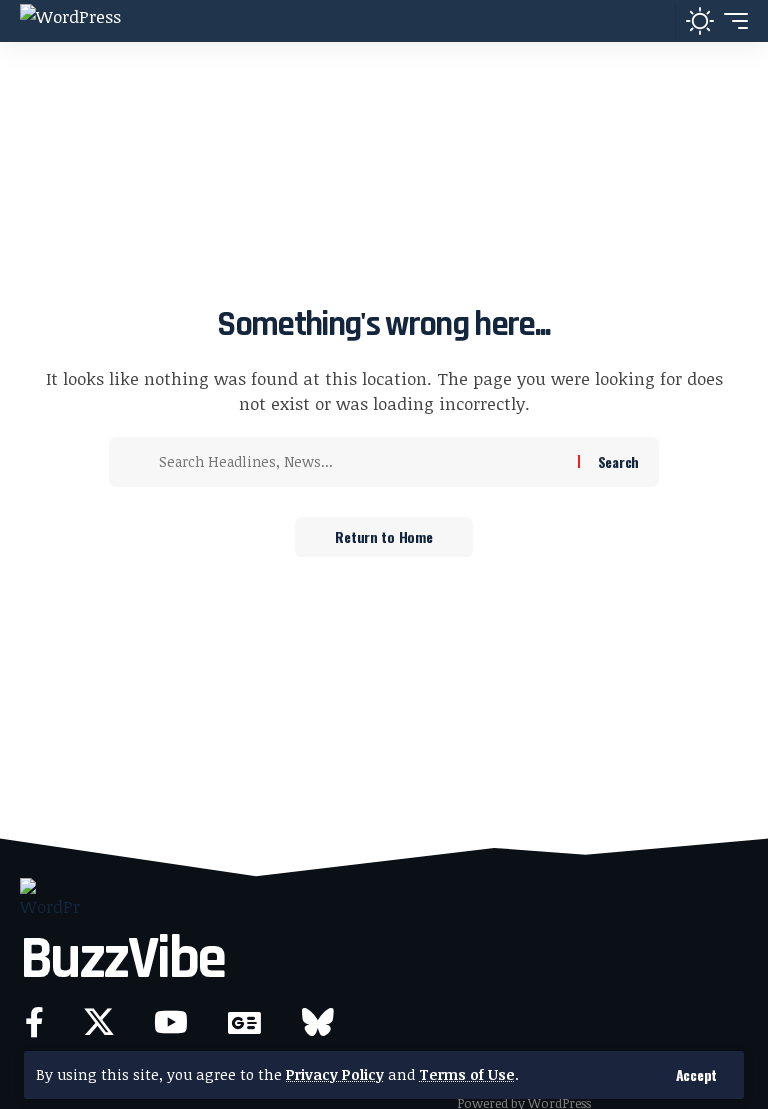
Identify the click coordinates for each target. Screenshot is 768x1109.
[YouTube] (171, 1022)
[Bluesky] (318, 1022)
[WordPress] (70, 21)
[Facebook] (34, 1022)
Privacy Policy (335, 1074)
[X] (99, 1022)
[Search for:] (361, 462)
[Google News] (244, 1022)
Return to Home (383, 536)
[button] (696, 1075)
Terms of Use (467, 1074)
